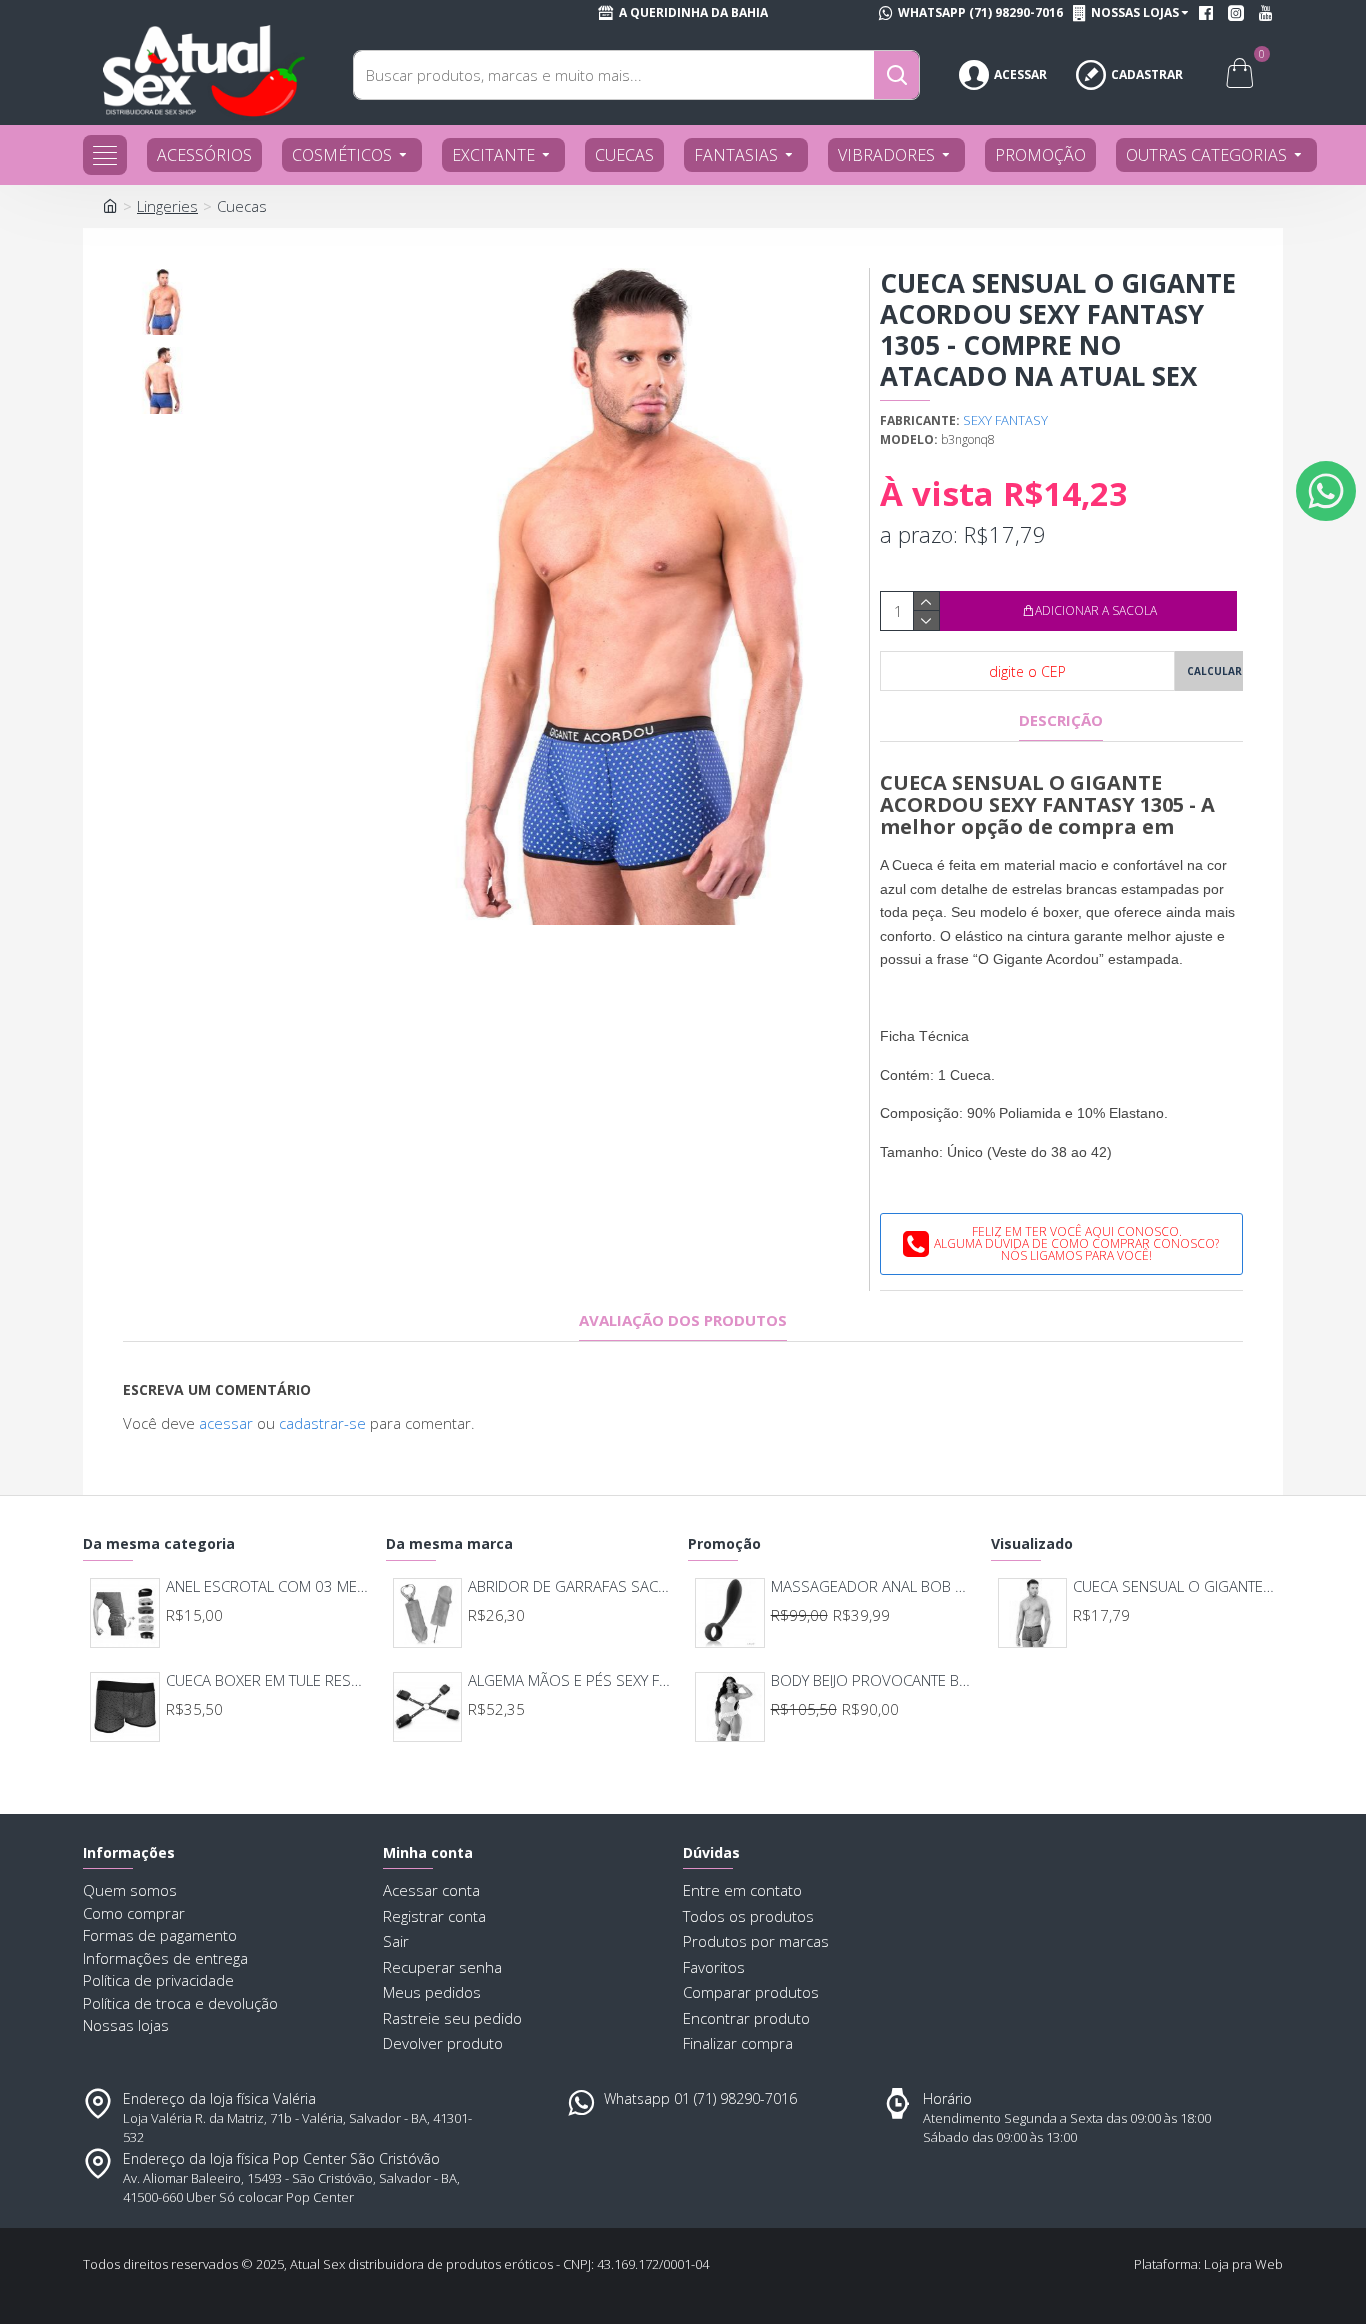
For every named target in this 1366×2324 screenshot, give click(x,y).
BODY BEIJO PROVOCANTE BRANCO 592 (872, 1680)
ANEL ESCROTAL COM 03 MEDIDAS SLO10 (267, 1586)
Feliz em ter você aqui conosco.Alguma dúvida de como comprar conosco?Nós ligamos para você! (1076, 1243)
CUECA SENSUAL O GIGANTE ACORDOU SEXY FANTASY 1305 (1174, 1586)
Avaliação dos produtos (683, 1320)
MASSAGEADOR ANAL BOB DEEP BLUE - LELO (872, 1586)
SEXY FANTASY (1005, 420)
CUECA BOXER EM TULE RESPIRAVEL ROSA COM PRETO (267, 1680)
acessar (226, 1423)
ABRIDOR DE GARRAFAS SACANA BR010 (569, 1586)
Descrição (1061, 720)
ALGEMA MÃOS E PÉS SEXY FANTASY (569, 1680)
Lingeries (167, 206)
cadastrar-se (322, 1423)
